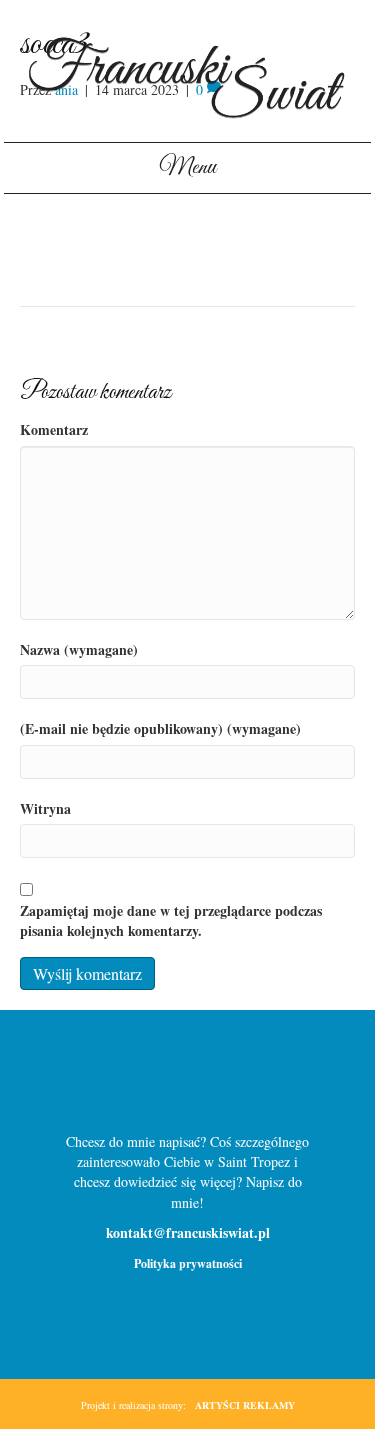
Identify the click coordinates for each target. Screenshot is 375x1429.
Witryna (45, 809)
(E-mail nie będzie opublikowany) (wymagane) (160, 729)
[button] (155, 1080)
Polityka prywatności (188, 1263)
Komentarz (54, 430)
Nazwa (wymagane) (79, 650)
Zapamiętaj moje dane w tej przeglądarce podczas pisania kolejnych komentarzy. (171, 921)
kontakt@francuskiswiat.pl (188, 1232)
